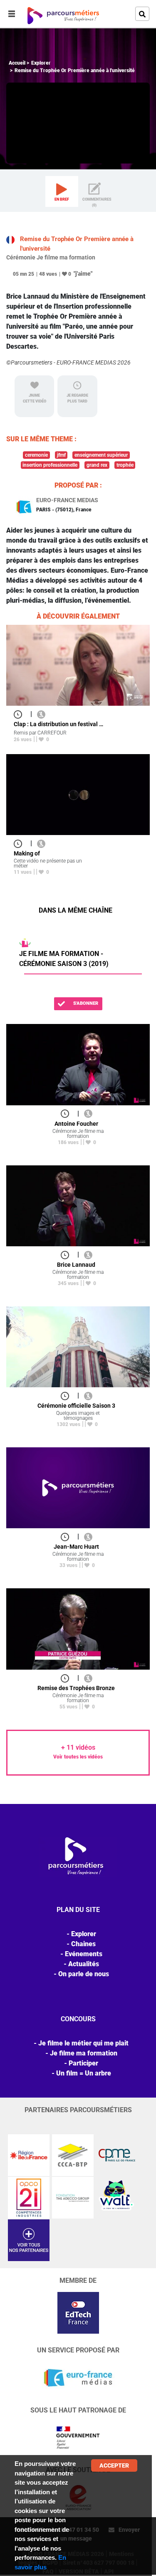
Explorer (41, 63)
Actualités (84, 1964)
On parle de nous (84, 1974)
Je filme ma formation (84, 2053)
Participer (83, 2063)
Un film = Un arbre (84, 2073)
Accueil (17, 63)
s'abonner (85, 1003)
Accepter (114, 2465)
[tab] (62, 191)
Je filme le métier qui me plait (83, 2043)
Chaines (83, 1944)
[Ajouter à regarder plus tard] (20, 714)
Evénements (84, 1954)
